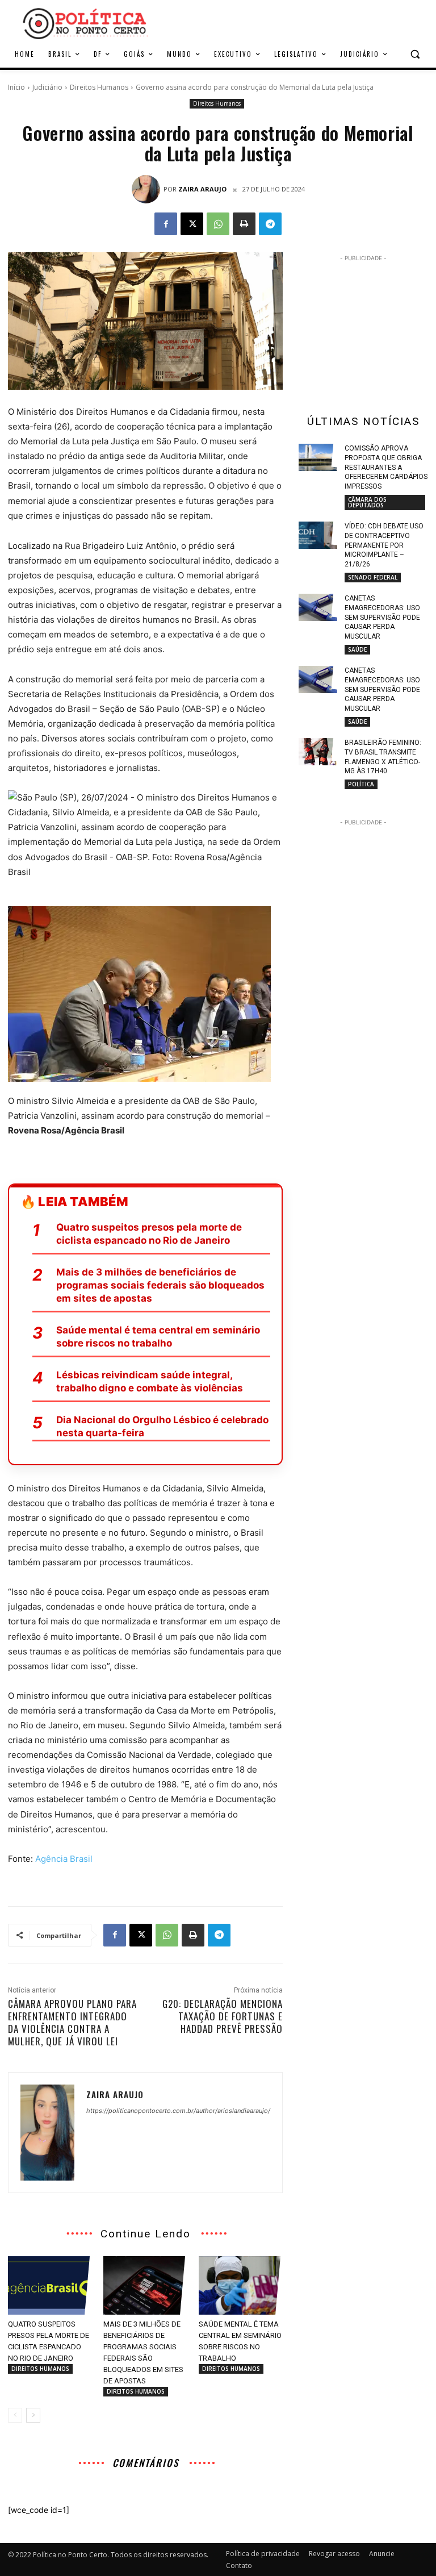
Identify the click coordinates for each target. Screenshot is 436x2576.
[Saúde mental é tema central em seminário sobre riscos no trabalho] (241, 2286)
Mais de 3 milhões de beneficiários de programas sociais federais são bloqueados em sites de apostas (160, 1285)
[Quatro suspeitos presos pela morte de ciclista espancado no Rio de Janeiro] (50, 2286)
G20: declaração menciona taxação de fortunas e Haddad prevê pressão (223, 2016)
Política (361, 784)
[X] (192, 224)
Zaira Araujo (202, 189)
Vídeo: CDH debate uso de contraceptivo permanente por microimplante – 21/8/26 (384, 545)
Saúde (357, 649)
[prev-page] (15, 2415)
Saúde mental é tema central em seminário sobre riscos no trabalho (158, 1337)
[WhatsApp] (218, 224)
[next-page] (33, 2415)
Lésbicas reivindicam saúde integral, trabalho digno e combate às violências (150, 1381)
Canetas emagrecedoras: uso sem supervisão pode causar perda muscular (382, 617)
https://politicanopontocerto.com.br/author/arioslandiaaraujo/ (178, 2111)
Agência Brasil (64, 1859)
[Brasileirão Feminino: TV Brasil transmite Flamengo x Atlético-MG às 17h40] (318, 752)
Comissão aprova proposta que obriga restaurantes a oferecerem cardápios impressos (386, 467)
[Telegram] (270, 224)
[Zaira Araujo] (148, 189)
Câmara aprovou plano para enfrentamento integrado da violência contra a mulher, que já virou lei (72, 2022)
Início (16, 87)
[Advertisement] (295, 22)
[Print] (244, 224)
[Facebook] (166, 224)
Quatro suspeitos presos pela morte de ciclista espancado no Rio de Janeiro (149, 1234)
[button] (415, 54)
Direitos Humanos (99, 87)
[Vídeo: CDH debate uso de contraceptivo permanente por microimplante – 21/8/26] (318, 535)
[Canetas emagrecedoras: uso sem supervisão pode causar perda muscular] (318, 607)
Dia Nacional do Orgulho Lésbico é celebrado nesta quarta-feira (162, 1426)
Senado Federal (373, 577)
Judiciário (47, 87)
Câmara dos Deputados (367, 502)
